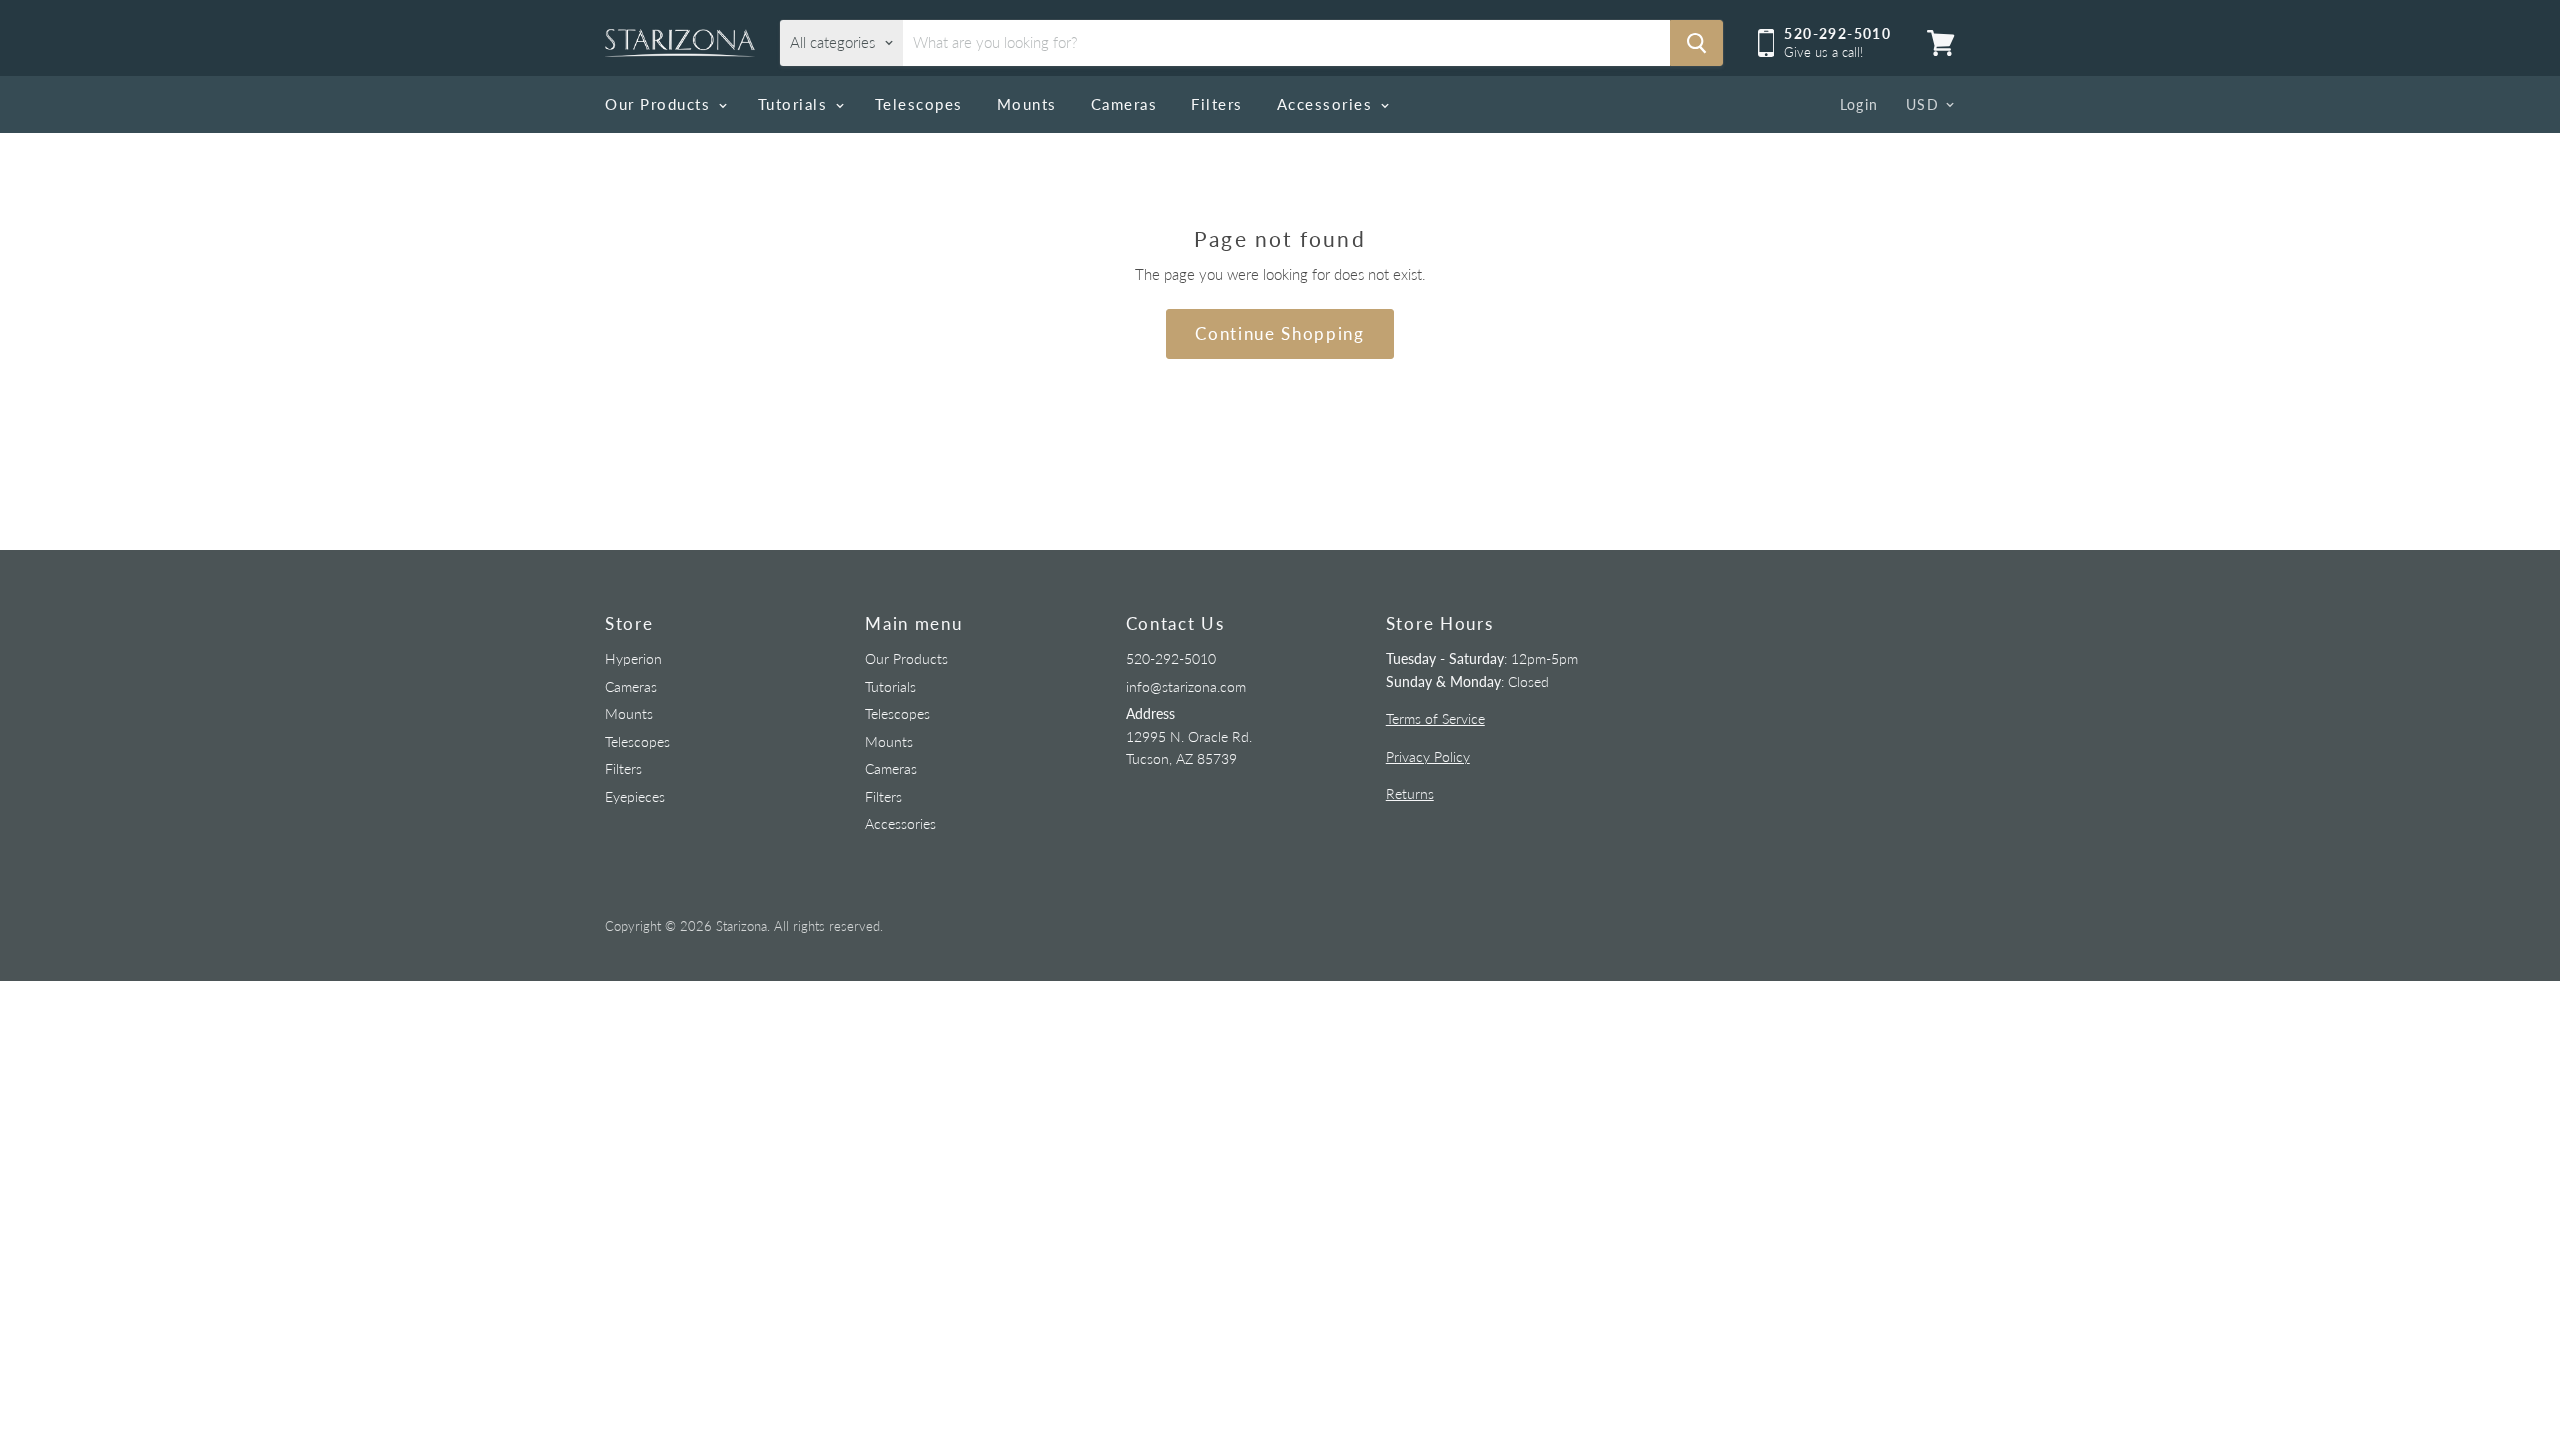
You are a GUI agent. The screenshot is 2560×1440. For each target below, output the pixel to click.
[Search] (1696, 43)
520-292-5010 (1171, 658)
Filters (1217, 104)
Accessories (1327, 104)
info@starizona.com (1186, 686)
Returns (1410, 793)
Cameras (1124, 104)
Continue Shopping (1280, 333)
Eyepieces (635, 796)
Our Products (660, 104)
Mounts (1027, 104)
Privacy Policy (1428, 756)
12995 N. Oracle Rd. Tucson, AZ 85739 (1189, 736)
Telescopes (919, 104)
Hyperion (633, 658)
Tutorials (795, 104)
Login (1859, 104)
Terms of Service (1435, 718)
